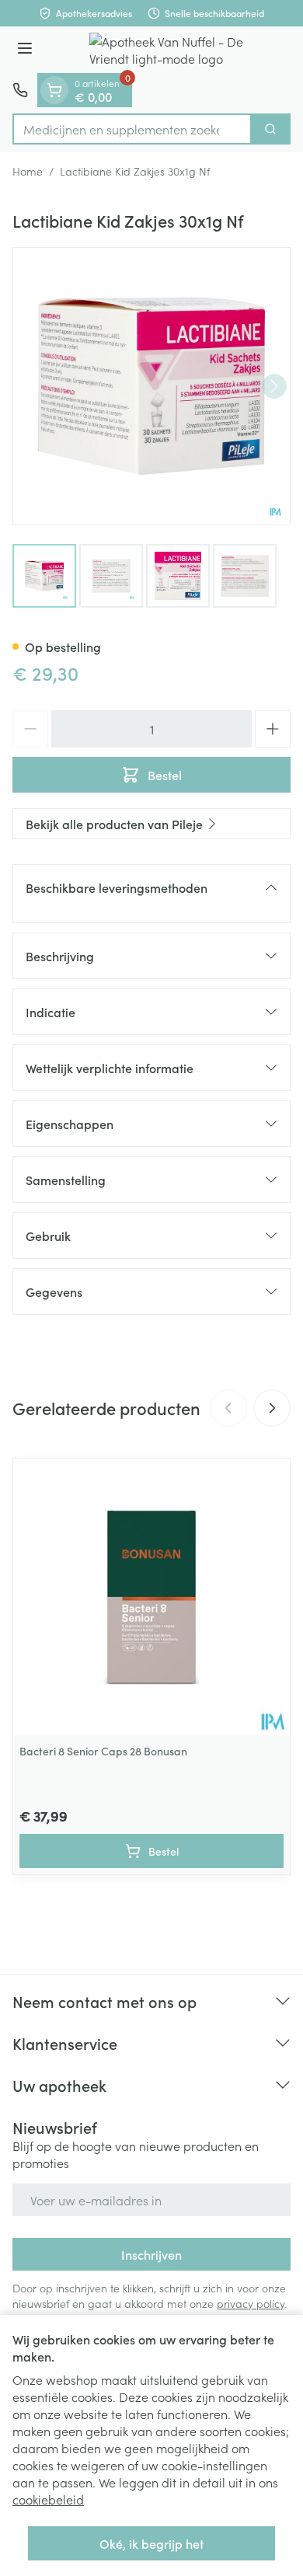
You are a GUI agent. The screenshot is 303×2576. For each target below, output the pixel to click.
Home (28, 171)
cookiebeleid (48, 2499)
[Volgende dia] (272, 1408)
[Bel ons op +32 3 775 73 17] (20, 90)
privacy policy (251, 2303)
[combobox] (132, 129)
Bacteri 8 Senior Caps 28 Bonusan (103, 1751)
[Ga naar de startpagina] (167, 50)
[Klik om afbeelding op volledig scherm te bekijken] (151, 386)
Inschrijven (151, 2254)
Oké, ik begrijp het (151, 2543)
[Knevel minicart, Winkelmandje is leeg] (54, 90)
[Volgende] (274, 386)
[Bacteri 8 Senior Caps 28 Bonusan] (151, 1597)
